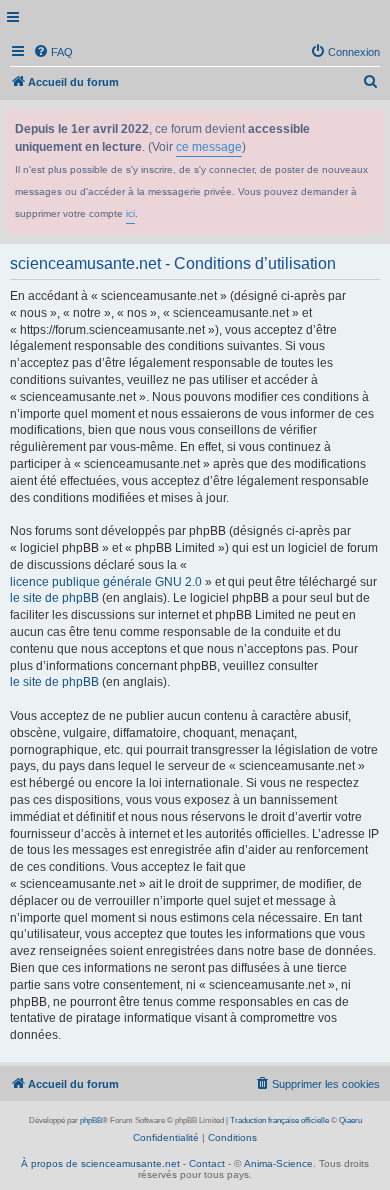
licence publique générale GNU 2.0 (106, 582)
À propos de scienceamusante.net (100, 1163)
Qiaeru (350, 1120)
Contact (207, 1163)
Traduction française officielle (279, 1120)
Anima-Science (278, 1163)
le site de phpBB (54, 598)
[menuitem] (53, 52)
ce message (209, 147)
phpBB (91, 1120)
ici (130, 213)
